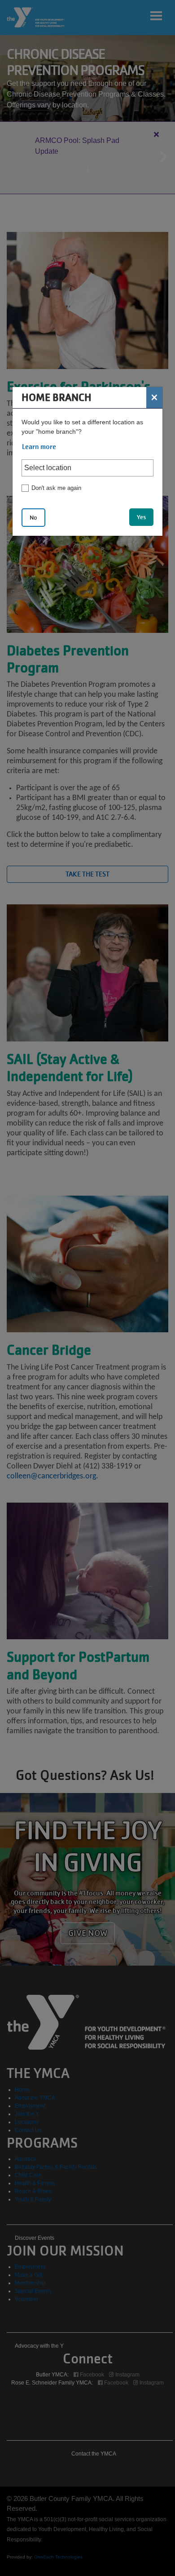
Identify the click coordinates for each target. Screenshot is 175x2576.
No (33, 518)
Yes (141, 517)
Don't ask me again (56, 488)
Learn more (39, 447)
